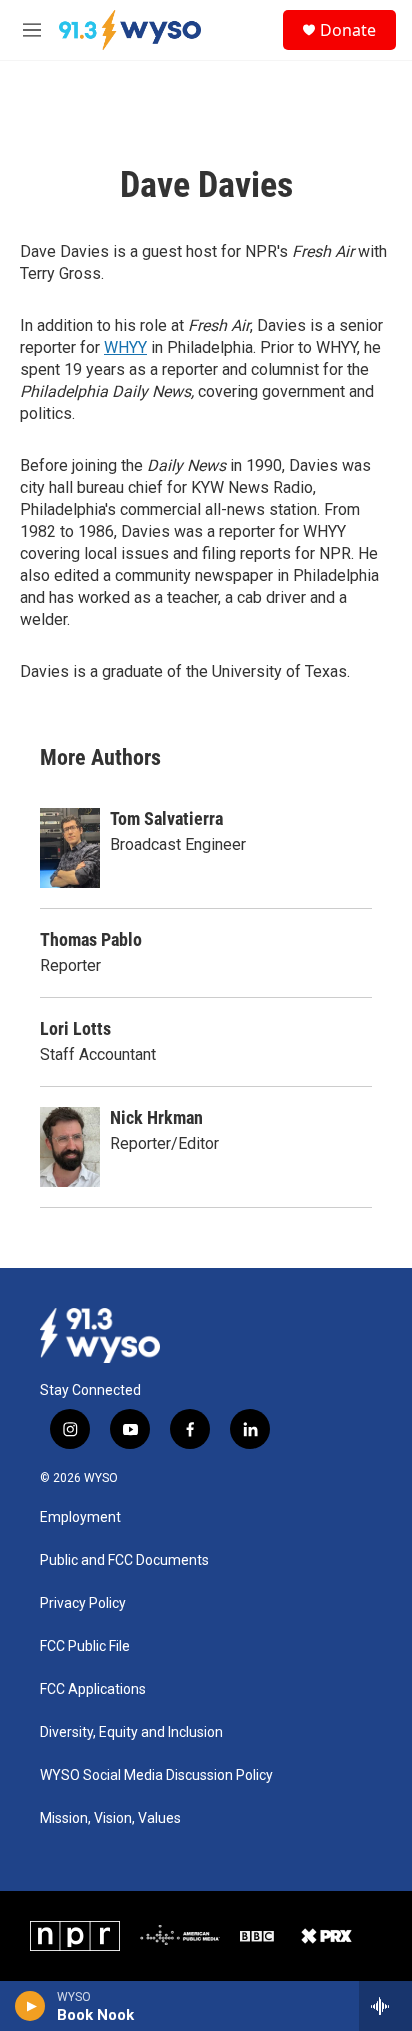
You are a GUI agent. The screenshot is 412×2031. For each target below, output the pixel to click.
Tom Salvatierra (166, 818)
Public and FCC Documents (124, 1560)
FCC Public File (85, 1646)
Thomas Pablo (91, 939)
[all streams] (385, 2006)
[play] (30, 2006)
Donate (348, 30)
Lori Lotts (75, 1028)
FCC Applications (93, 1689)
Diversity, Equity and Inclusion (131, 1732)
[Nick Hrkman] (70, 1147)
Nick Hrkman (156, 1117)
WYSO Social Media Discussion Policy (156, 1775)
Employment (80, 1517)
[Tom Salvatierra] (70, 848)
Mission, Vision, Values (110, 1818)
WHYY (125, 347)
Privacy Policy (83, 1603)
